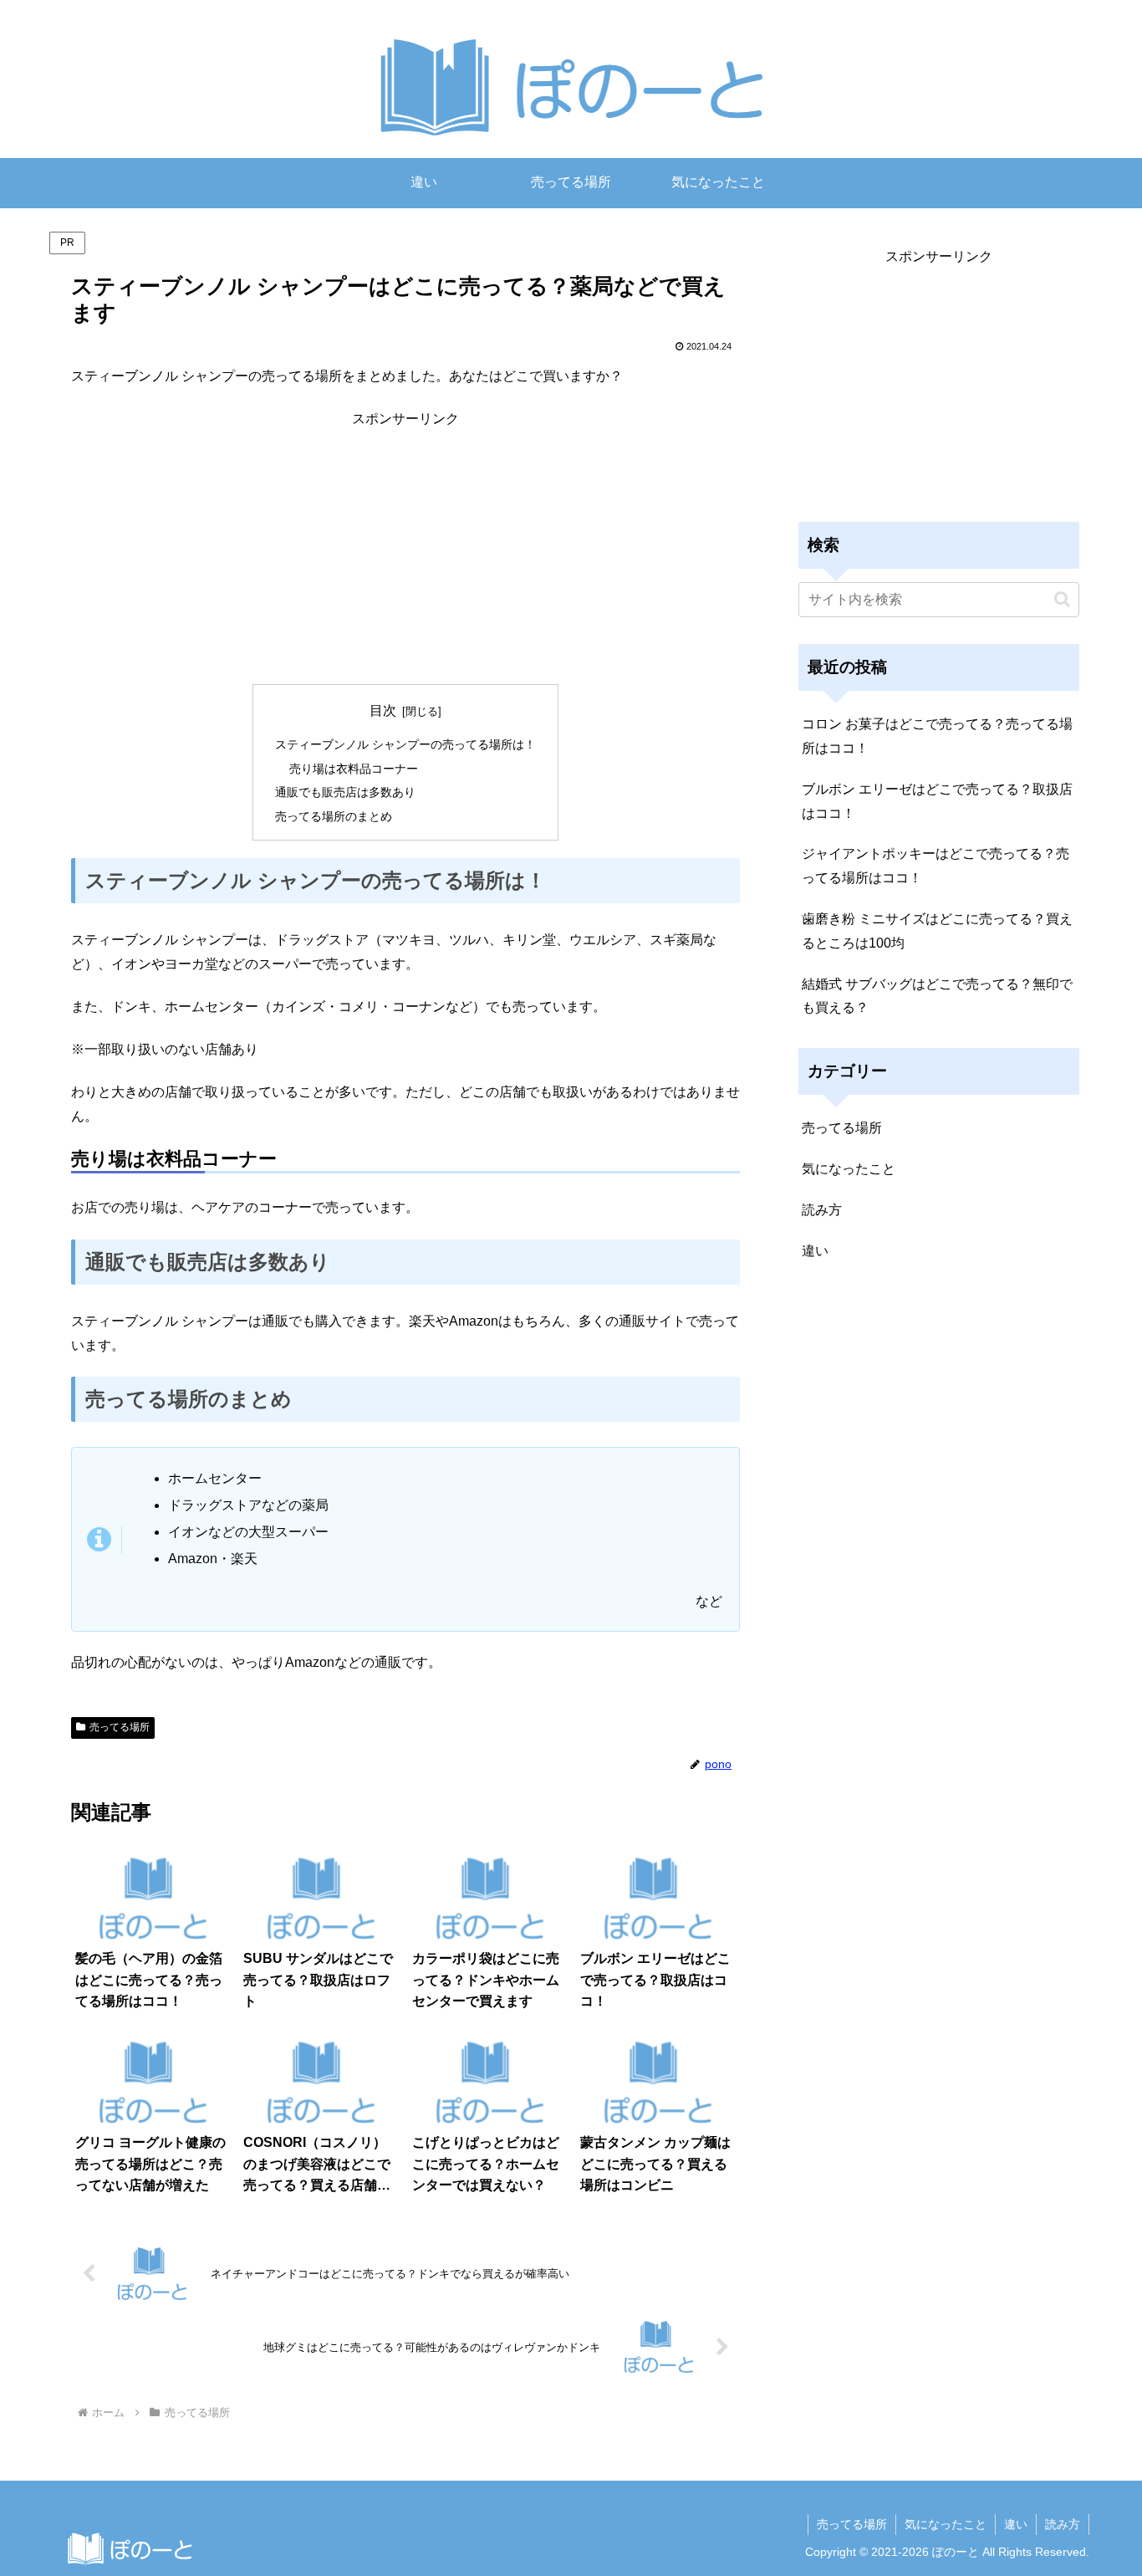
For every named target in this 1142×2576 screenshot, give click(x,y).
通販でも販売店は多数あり (345, 792)
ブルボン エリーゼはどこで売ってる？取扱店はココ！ (937, 801)
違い (1016, 2524)
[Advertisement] (405, 549)
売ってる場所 (120, 1727)
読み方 (1063, 2524)
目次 (383, 710)
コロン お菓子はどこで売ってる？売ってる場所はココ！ (937, 736)
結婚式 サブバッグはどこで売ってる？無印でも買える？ (937, 996)
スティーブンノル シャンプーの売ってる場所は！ (405, 744)
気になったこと (946, 2524)
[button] (1062, 599)
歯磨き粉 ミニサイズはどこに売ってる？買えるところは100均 (937, 931)
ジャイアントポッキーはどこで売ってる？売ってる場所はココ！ (936, 866)
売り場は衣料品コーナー (354, 769)
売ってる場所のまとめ (334, 816)
